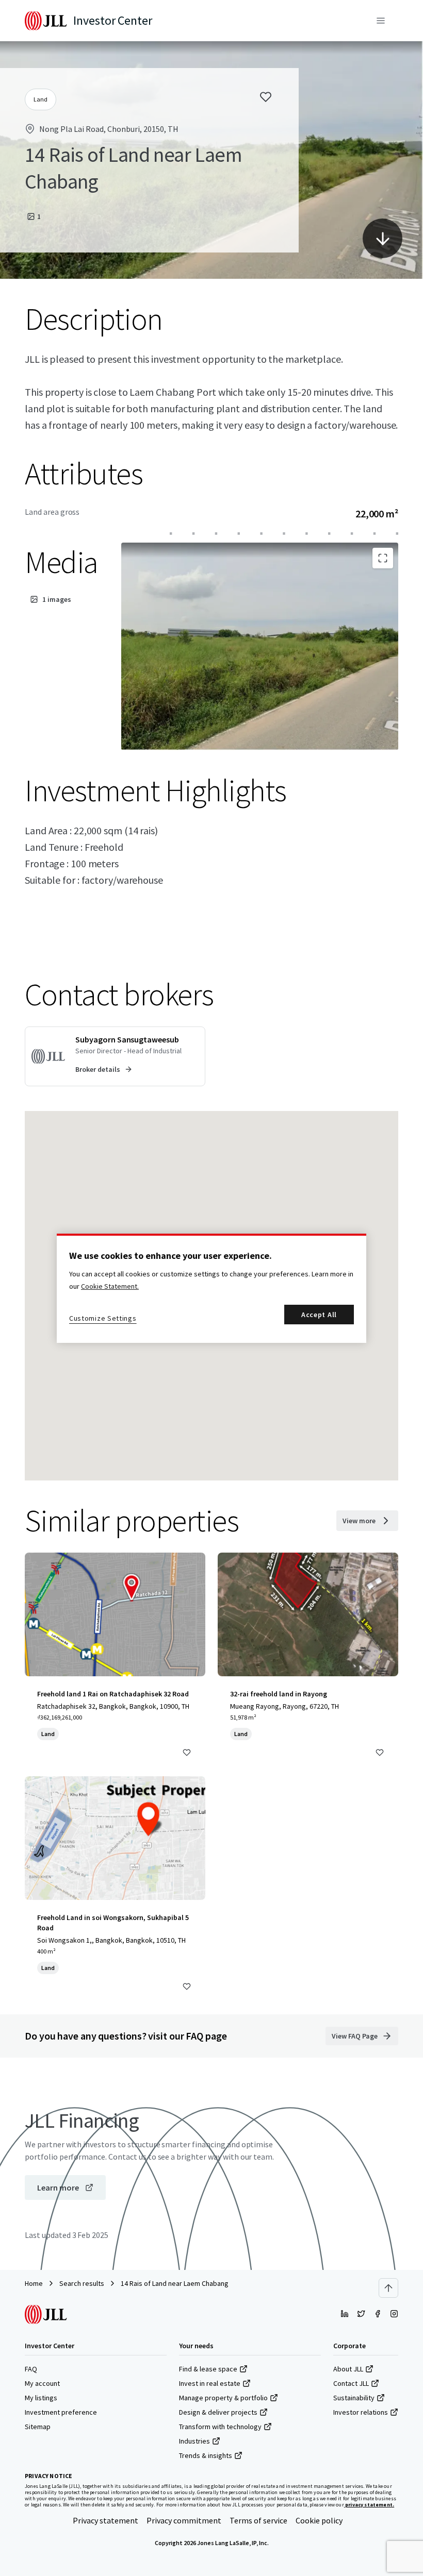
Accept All (319, 1315)
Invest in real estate (210, 2383)
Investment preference (61, 2412)
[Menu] (381, 21)
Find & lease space (208, 2369)
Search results (82, 2283)
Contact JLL (351, 2383)
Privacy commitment (184, 2520)
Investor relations (361, 2412)
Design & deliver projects (218, 2412)
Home (34, 2283)
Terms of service (258, 2520)
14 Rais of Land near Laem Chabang (175, 2283)
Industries (194, 2441)
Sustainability (354, 2398)
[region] (211, 1288)
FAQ (31, 2369)
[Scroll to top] (388, 2288)
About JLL (348, 2369)
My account (42, 2383)
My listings (41, 2398)
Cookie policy (319, 2520)
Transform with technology (220, 2427)
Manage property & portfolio (223, 2398)
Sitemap (38, 2427)
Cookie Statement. (110, 1286)
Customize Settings (103, 1318)
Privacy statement (105, 2520)
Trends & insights (206, 2455)
